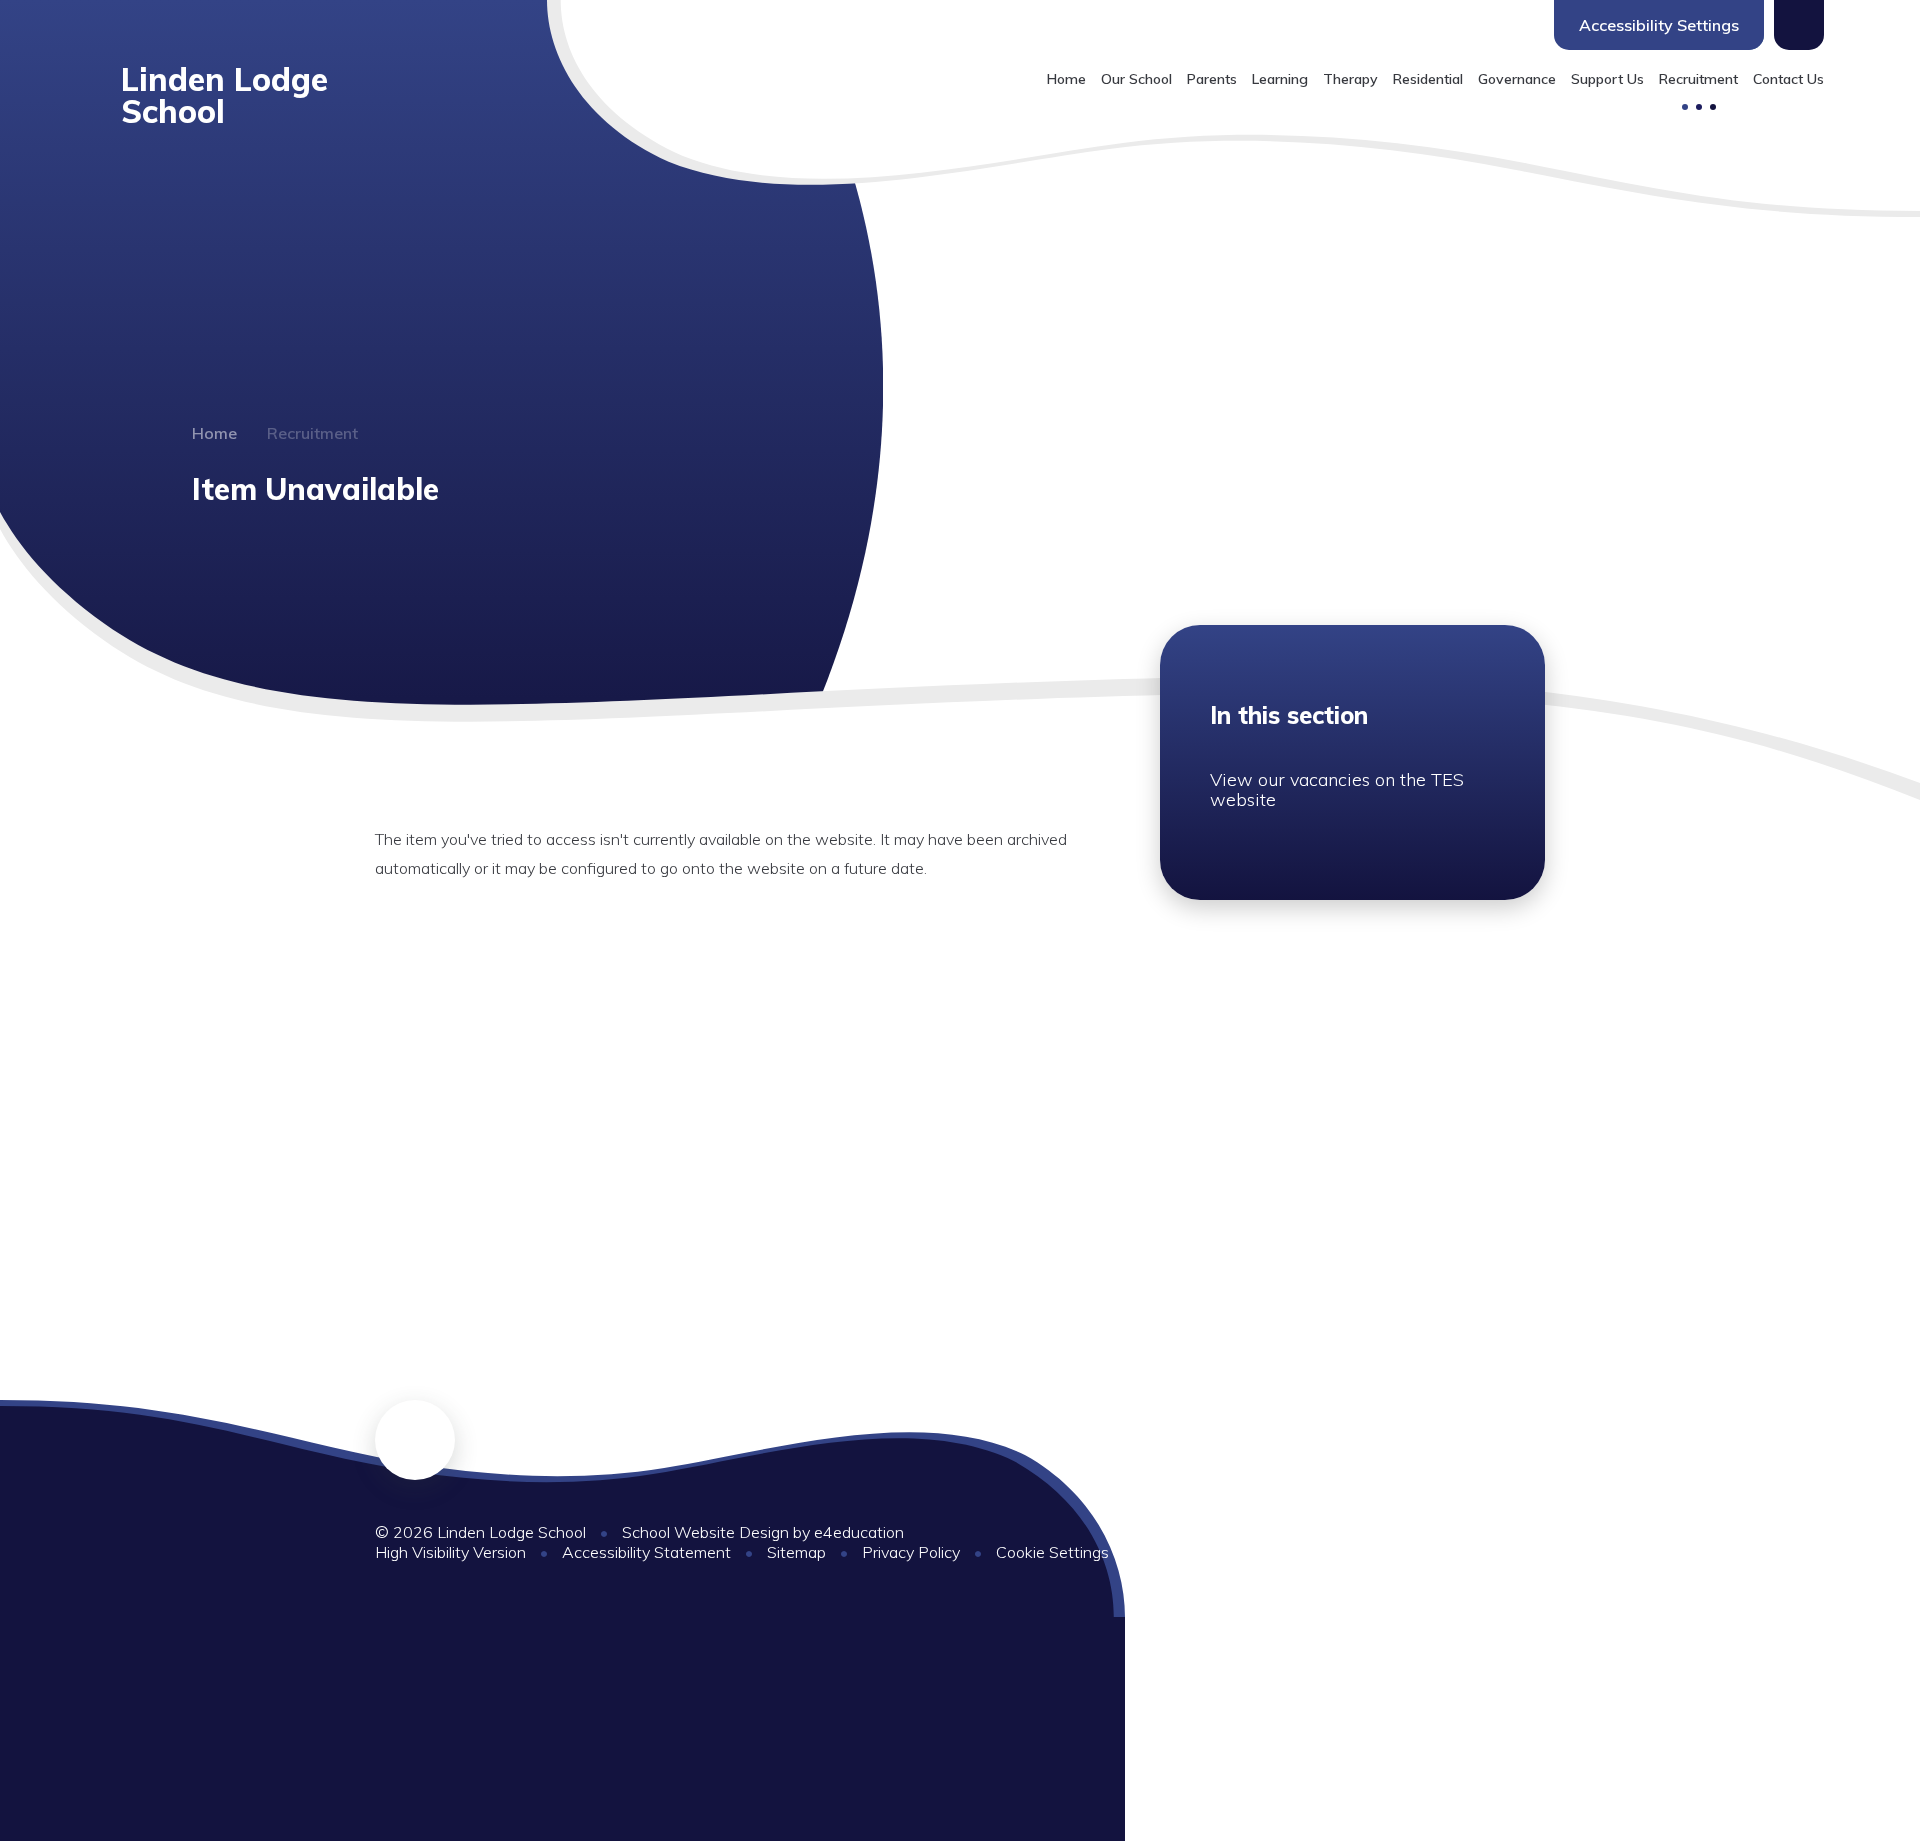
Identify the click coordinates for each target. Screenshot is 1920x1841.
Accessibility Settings (1659, 25)
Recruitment (312, 433)
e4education (859, 1532)
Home (214, 433)
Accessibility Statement (646, 1552)
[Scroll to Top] (415, 1440)
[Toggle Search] (1799, 25)
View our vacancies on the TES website (1337, 789)
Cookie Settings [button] (1052, 1552)
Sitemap (796, 1552)
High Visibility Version (450, 1552)
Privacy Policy (911, 1552)
